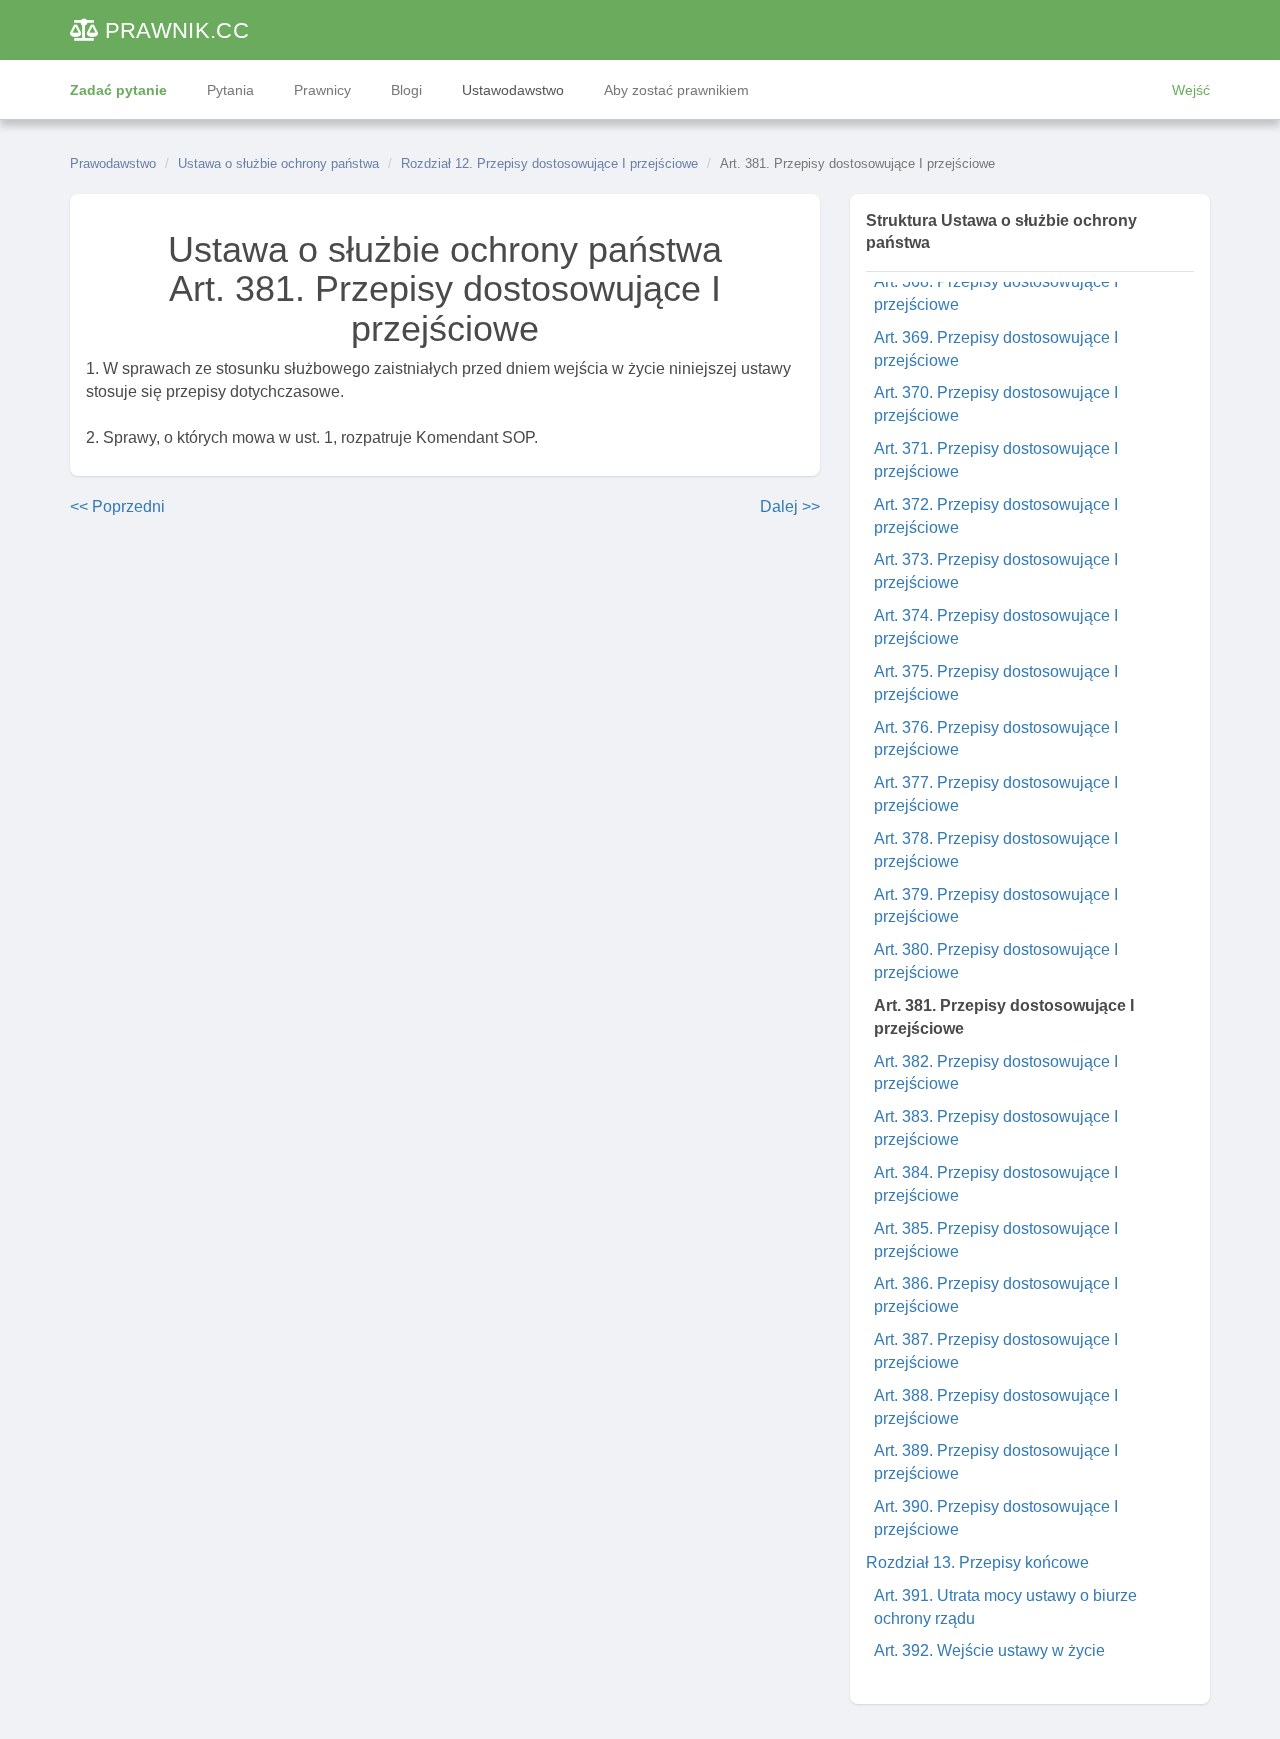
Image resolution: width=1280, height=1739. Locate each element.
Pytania (230, 90)
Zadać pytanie (118, 90)
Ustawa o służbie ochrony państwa (278, 163)
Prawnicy (322, 90)
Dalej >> (790, 506)
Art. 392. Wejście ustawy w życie (989, 1650)
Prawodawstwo (113, 163)
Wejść (1191, 90)
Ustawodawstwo (513, 90)
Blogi (406, 90)
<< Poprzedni (117, 506)
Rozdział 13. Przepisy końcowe (977, 1562)
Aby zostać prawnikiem (676, 90)
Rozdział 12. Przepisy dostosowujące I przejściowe (549, 163)
